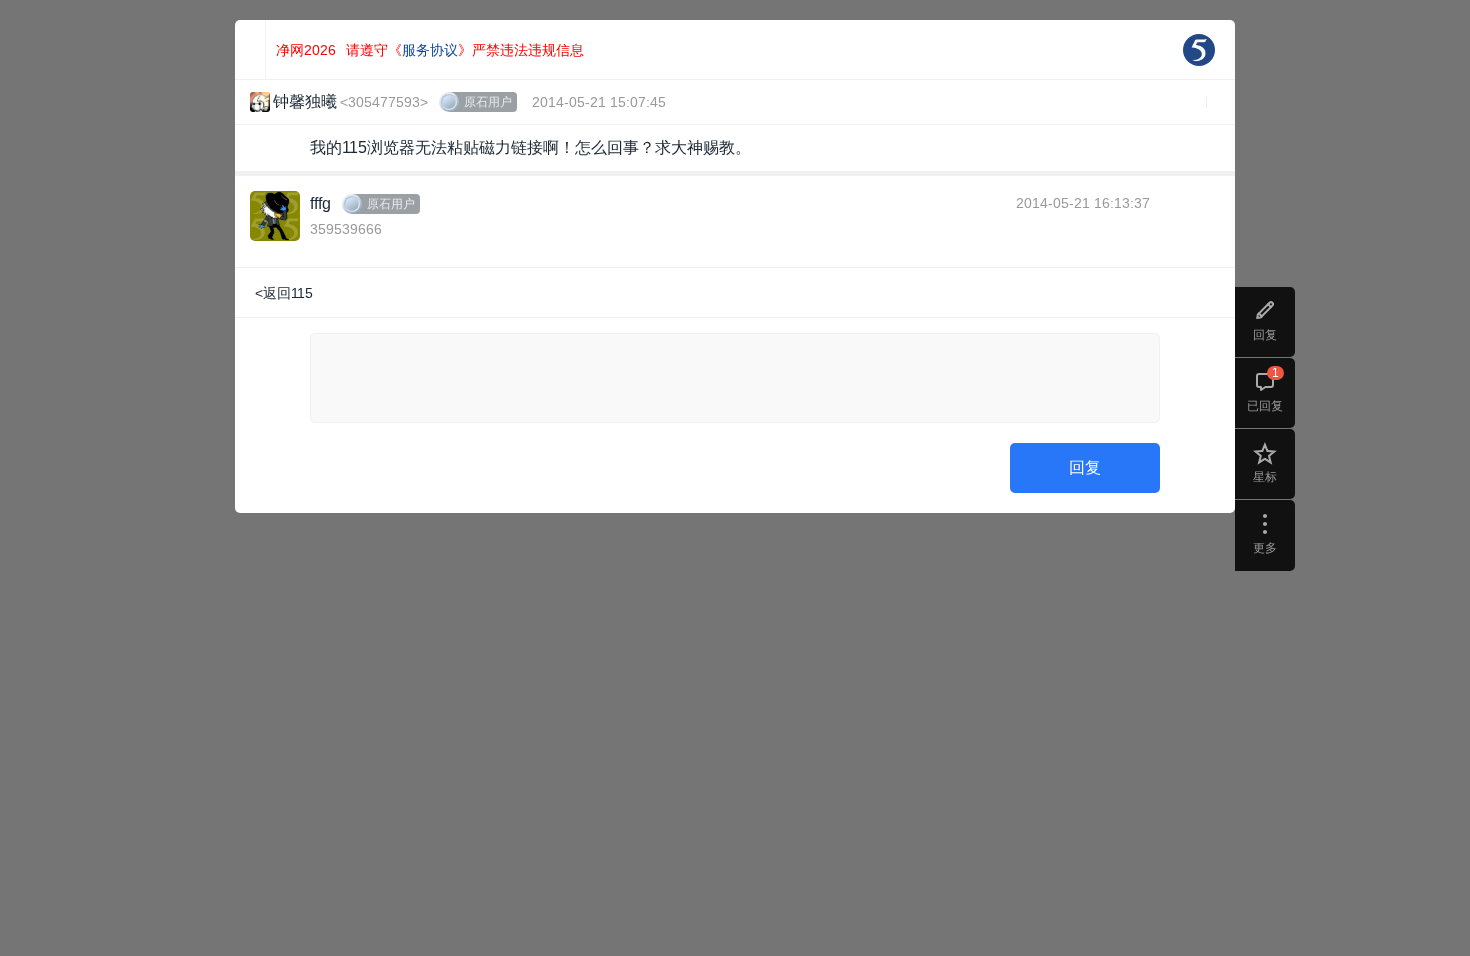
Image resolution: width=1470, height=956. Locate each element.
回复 (1085, 467)
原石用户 (488, 102)
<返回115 (284, 293)
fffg (320, 203)
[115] (1199, 50)
